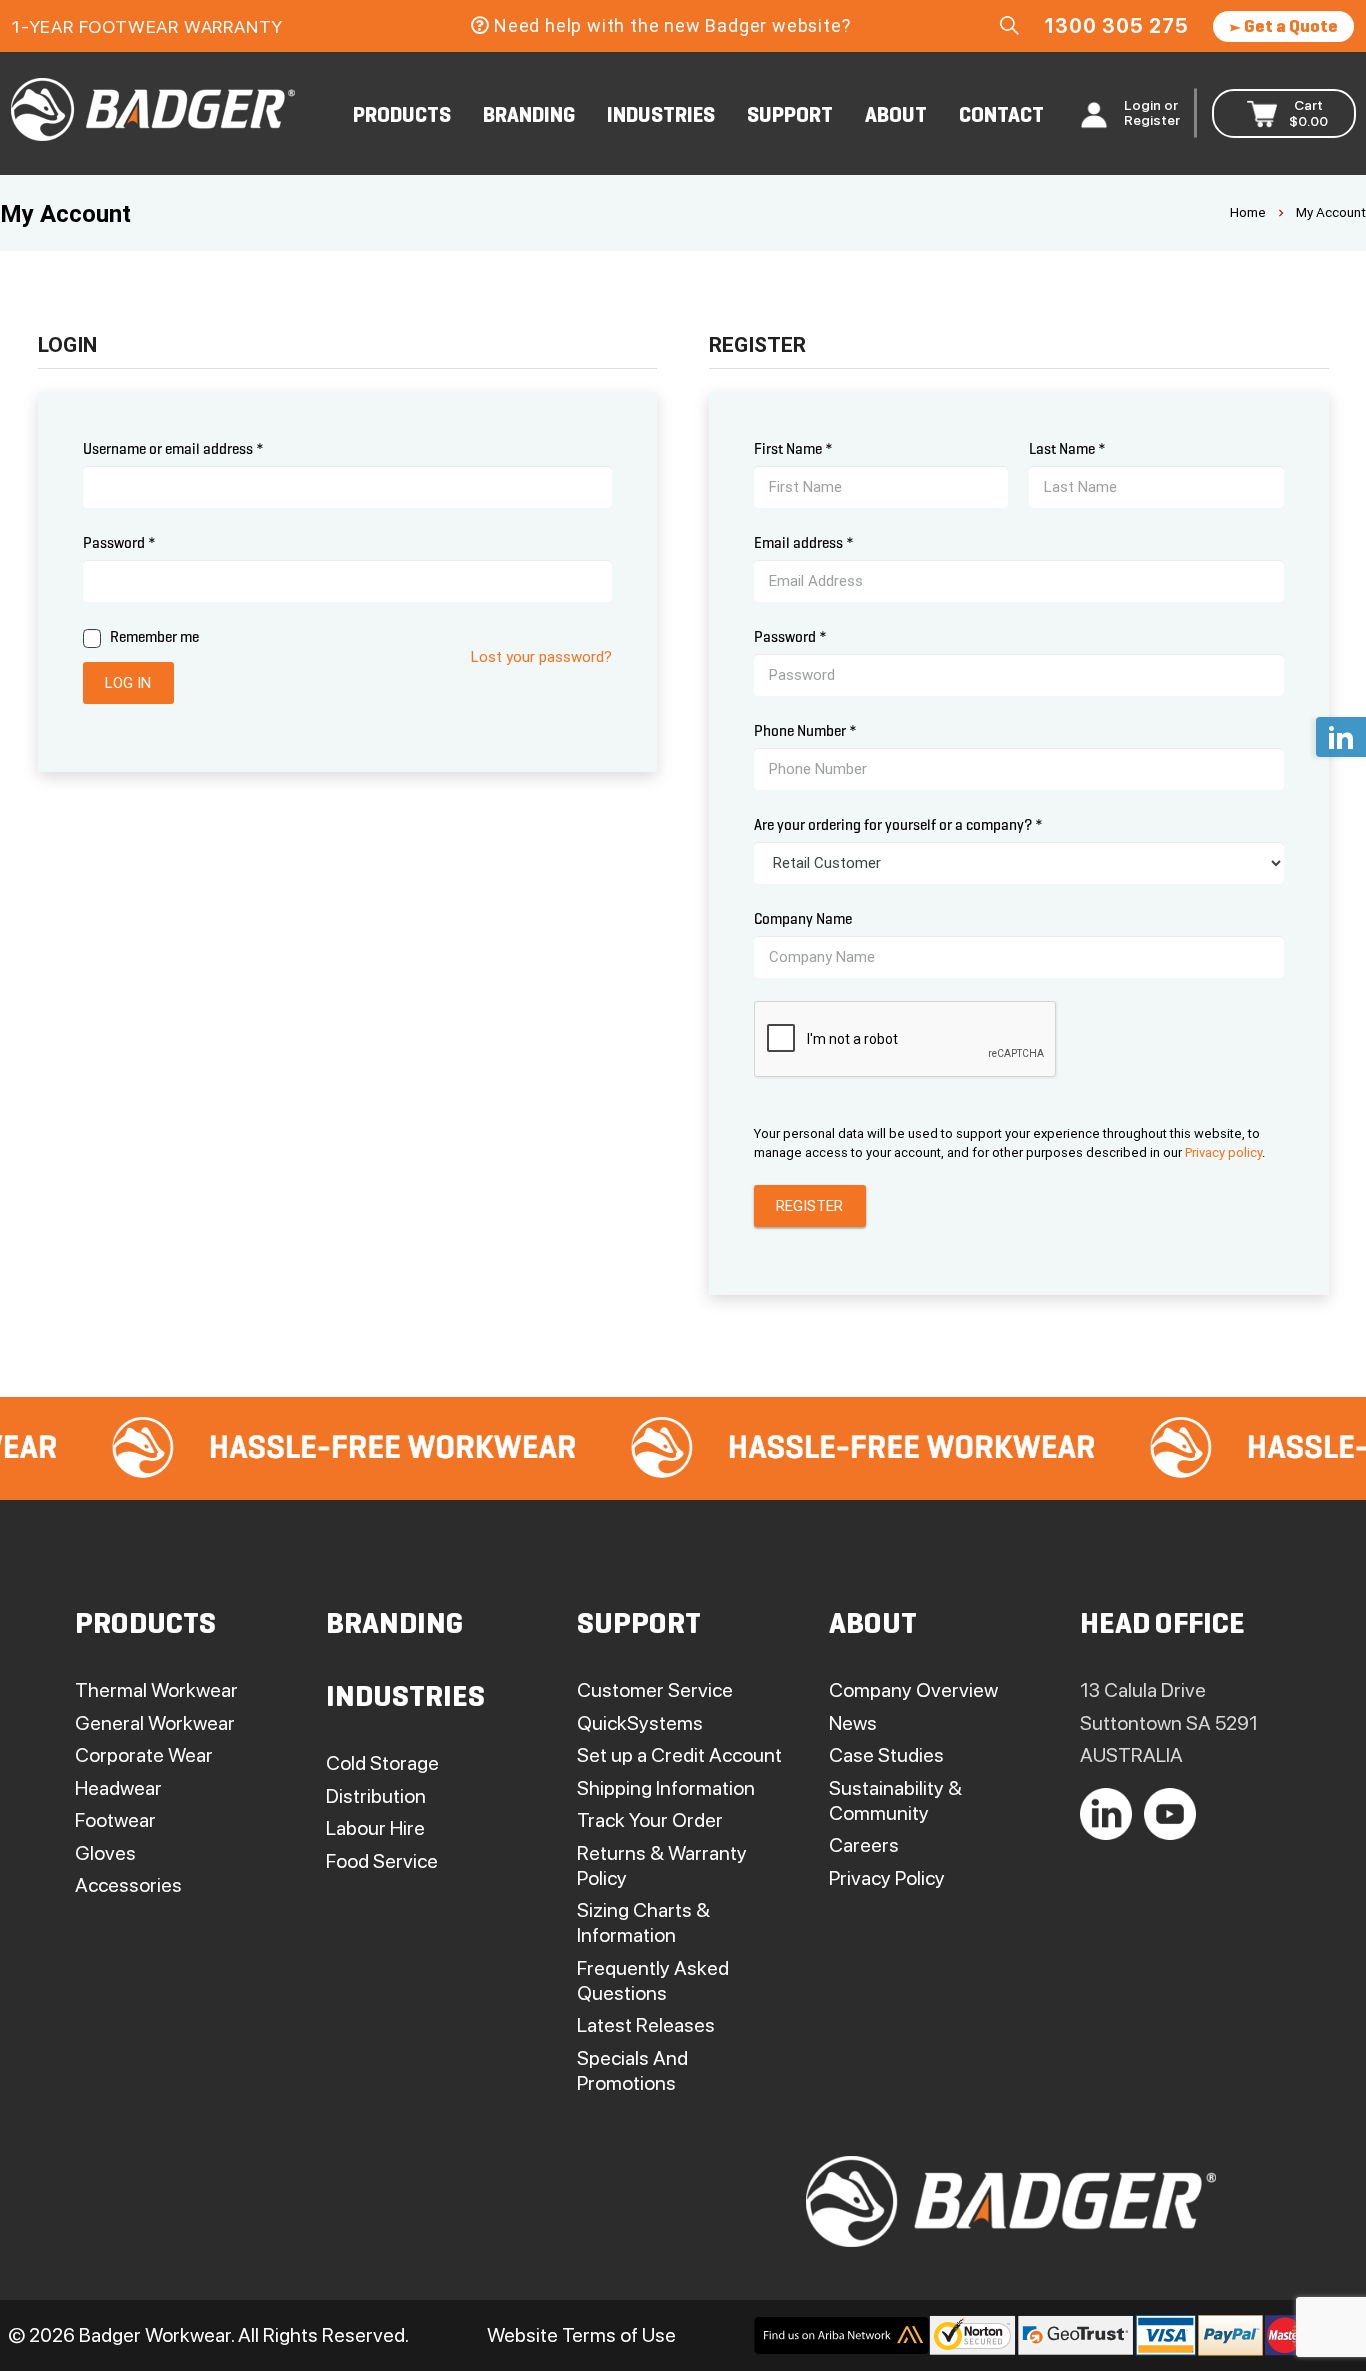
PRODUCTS (402, 116)
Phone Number (805, 731)
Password (119, 543)
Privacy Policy (887, 1878)
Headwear (118, 1788)
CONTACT (1001, 116)
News (853, 1723)
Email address (804, 543)
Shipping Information (666, 1788)
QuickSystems (640, 1723)
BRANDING (529, 116)
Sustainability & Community (895, 1800)
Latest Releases (646, 2025)
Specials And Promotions (632, 2070)
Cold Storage (382, 1763)
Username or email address (173, 449)
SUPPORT (790, 116)
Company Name (803, 919)
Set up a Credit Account (679, 1755)
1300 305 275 (1117, 26)
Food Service (382, 1861)
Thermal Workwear (156, 1690)
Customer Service (655, 1690)
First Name (793, 449)
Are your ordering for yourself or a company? (898, 825)
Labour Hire (375, 1828)
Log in (128, 683)
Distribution (376, 1796)
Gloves (105, 1853)
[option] (303, 1448)
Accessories (128, 1885)
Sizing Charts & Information (643, 1922)
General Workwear (155, 1723)
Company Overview (913, 1690)
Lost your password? (541, 657)
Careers (864, 1845)
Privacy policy (1223, 1152)
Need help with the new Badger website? (672, 25)
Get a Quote (1289, 27)
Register (809, 1206)
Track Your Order (650, 1820)
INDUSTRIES (661, 116)
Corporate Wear (144, 1755)
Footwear (115, 1820)
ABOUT (896, 116)
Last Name (1067, 449)
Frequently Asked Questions (653, 1980)
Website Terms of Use (581, 2335)
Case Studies (886, 1755)
